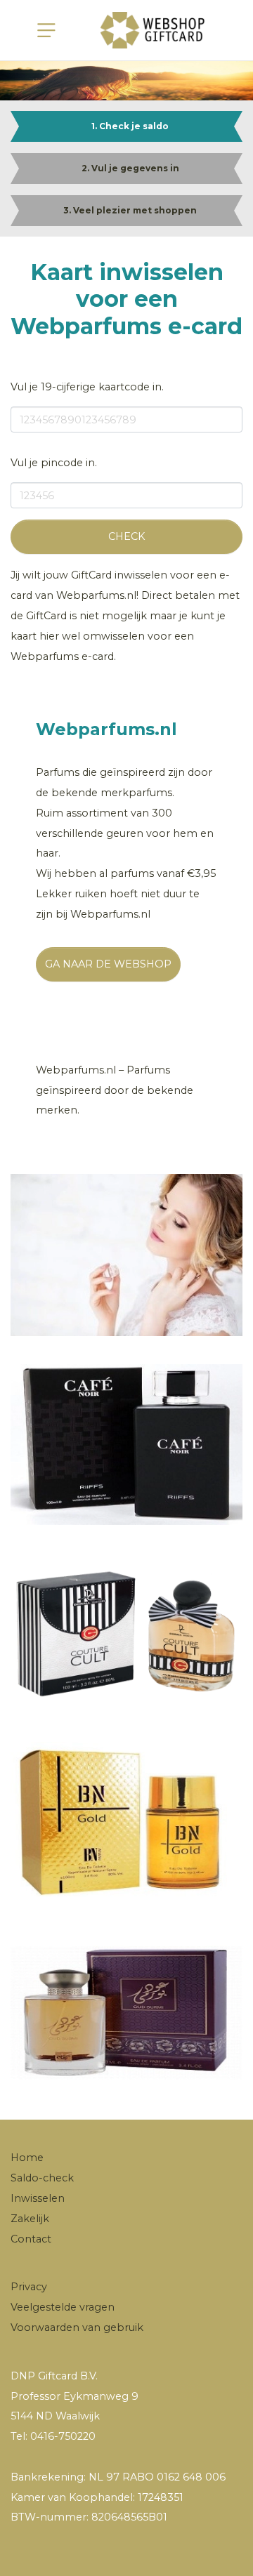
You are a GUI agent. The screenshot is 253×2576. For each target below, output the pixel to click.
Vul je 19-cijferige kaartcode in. (87, 387)
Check (126, 536)
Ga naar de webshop (108, 964)
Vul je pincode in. (54, 463)
